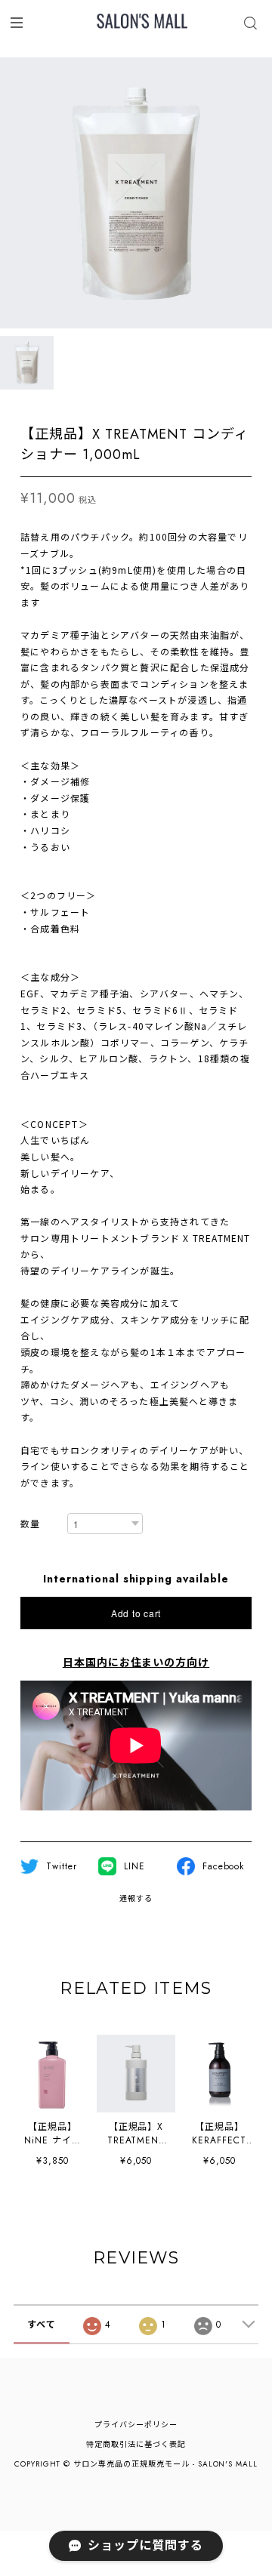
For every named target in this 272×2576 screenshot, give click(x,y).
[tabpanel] (136, 193)
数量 (30, 1525)
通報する (136, 1898)
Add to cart (136, 1613)
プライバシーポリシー (136, 2425)
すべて (42, 2325)
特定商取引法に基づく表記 (136, 2444)
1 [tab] (136, 344)
